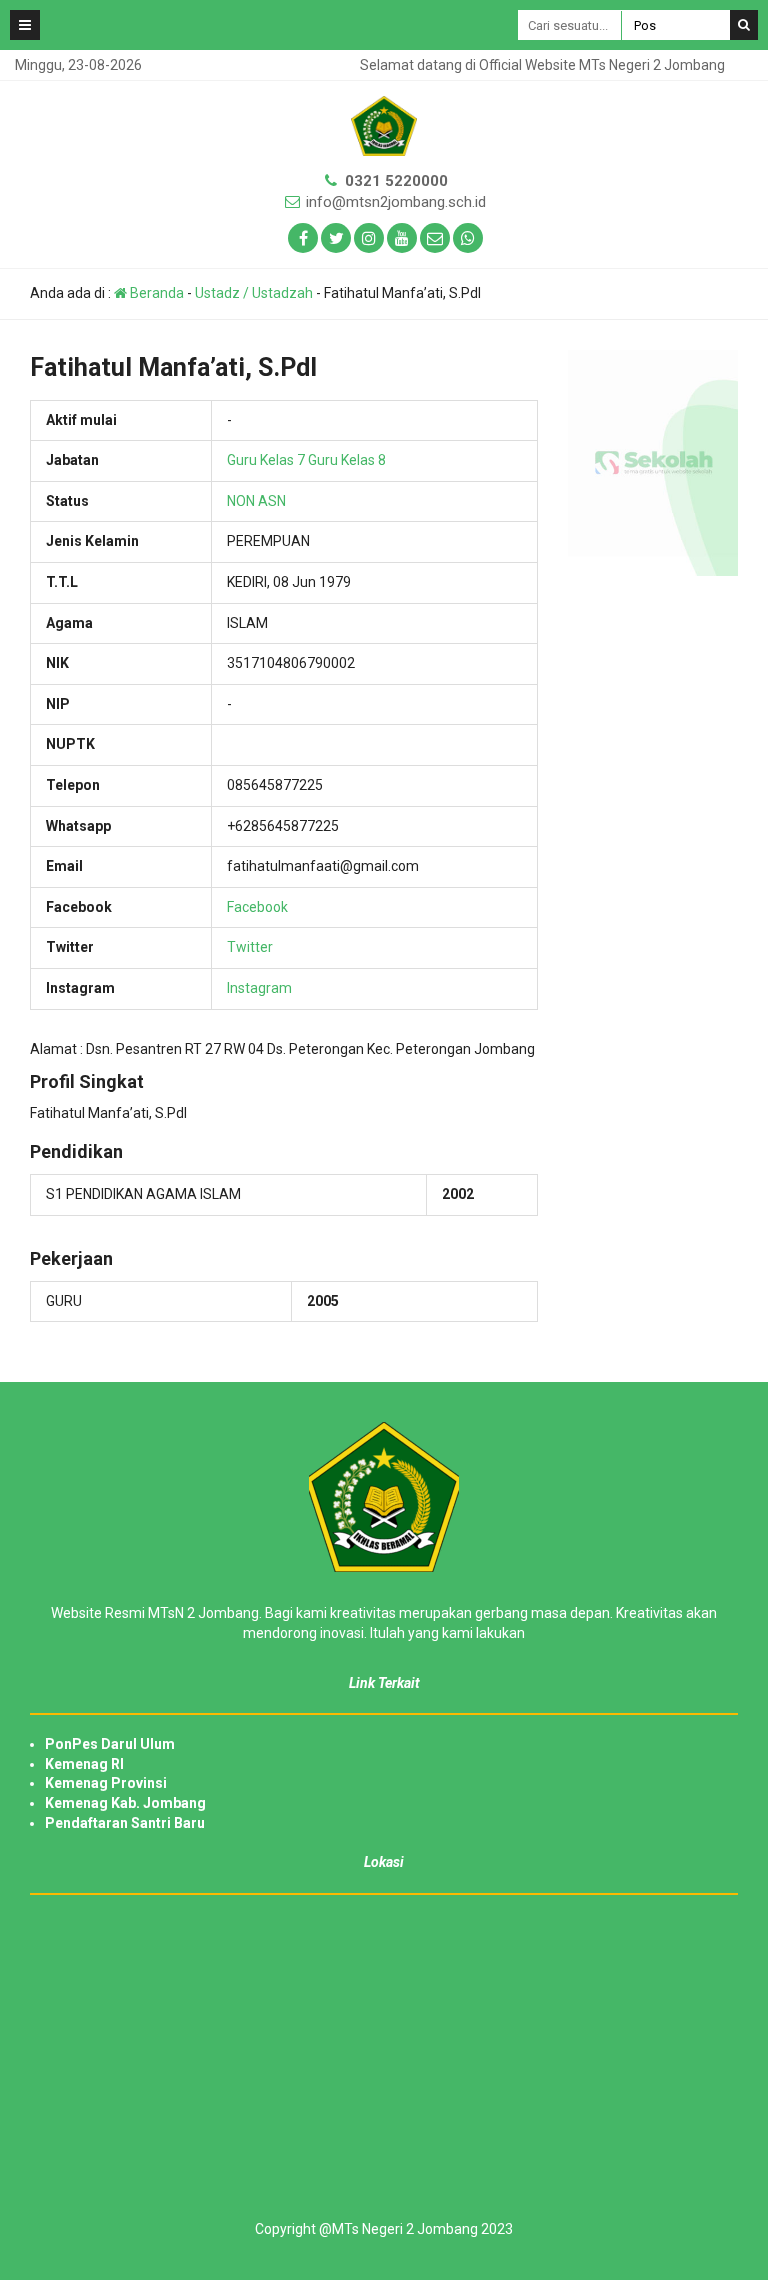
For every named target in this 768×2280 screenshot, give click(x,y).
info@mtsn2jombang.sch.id (396, 202)
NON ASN (256, 501)
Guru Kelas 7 (266, 460)
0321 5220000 (396, 181)
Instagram (259, 988)
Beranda (155, 293)
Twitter (250, 947)
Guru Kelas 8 (347, 460)
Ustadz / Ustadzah (254, 293)
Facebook (257, 907)
